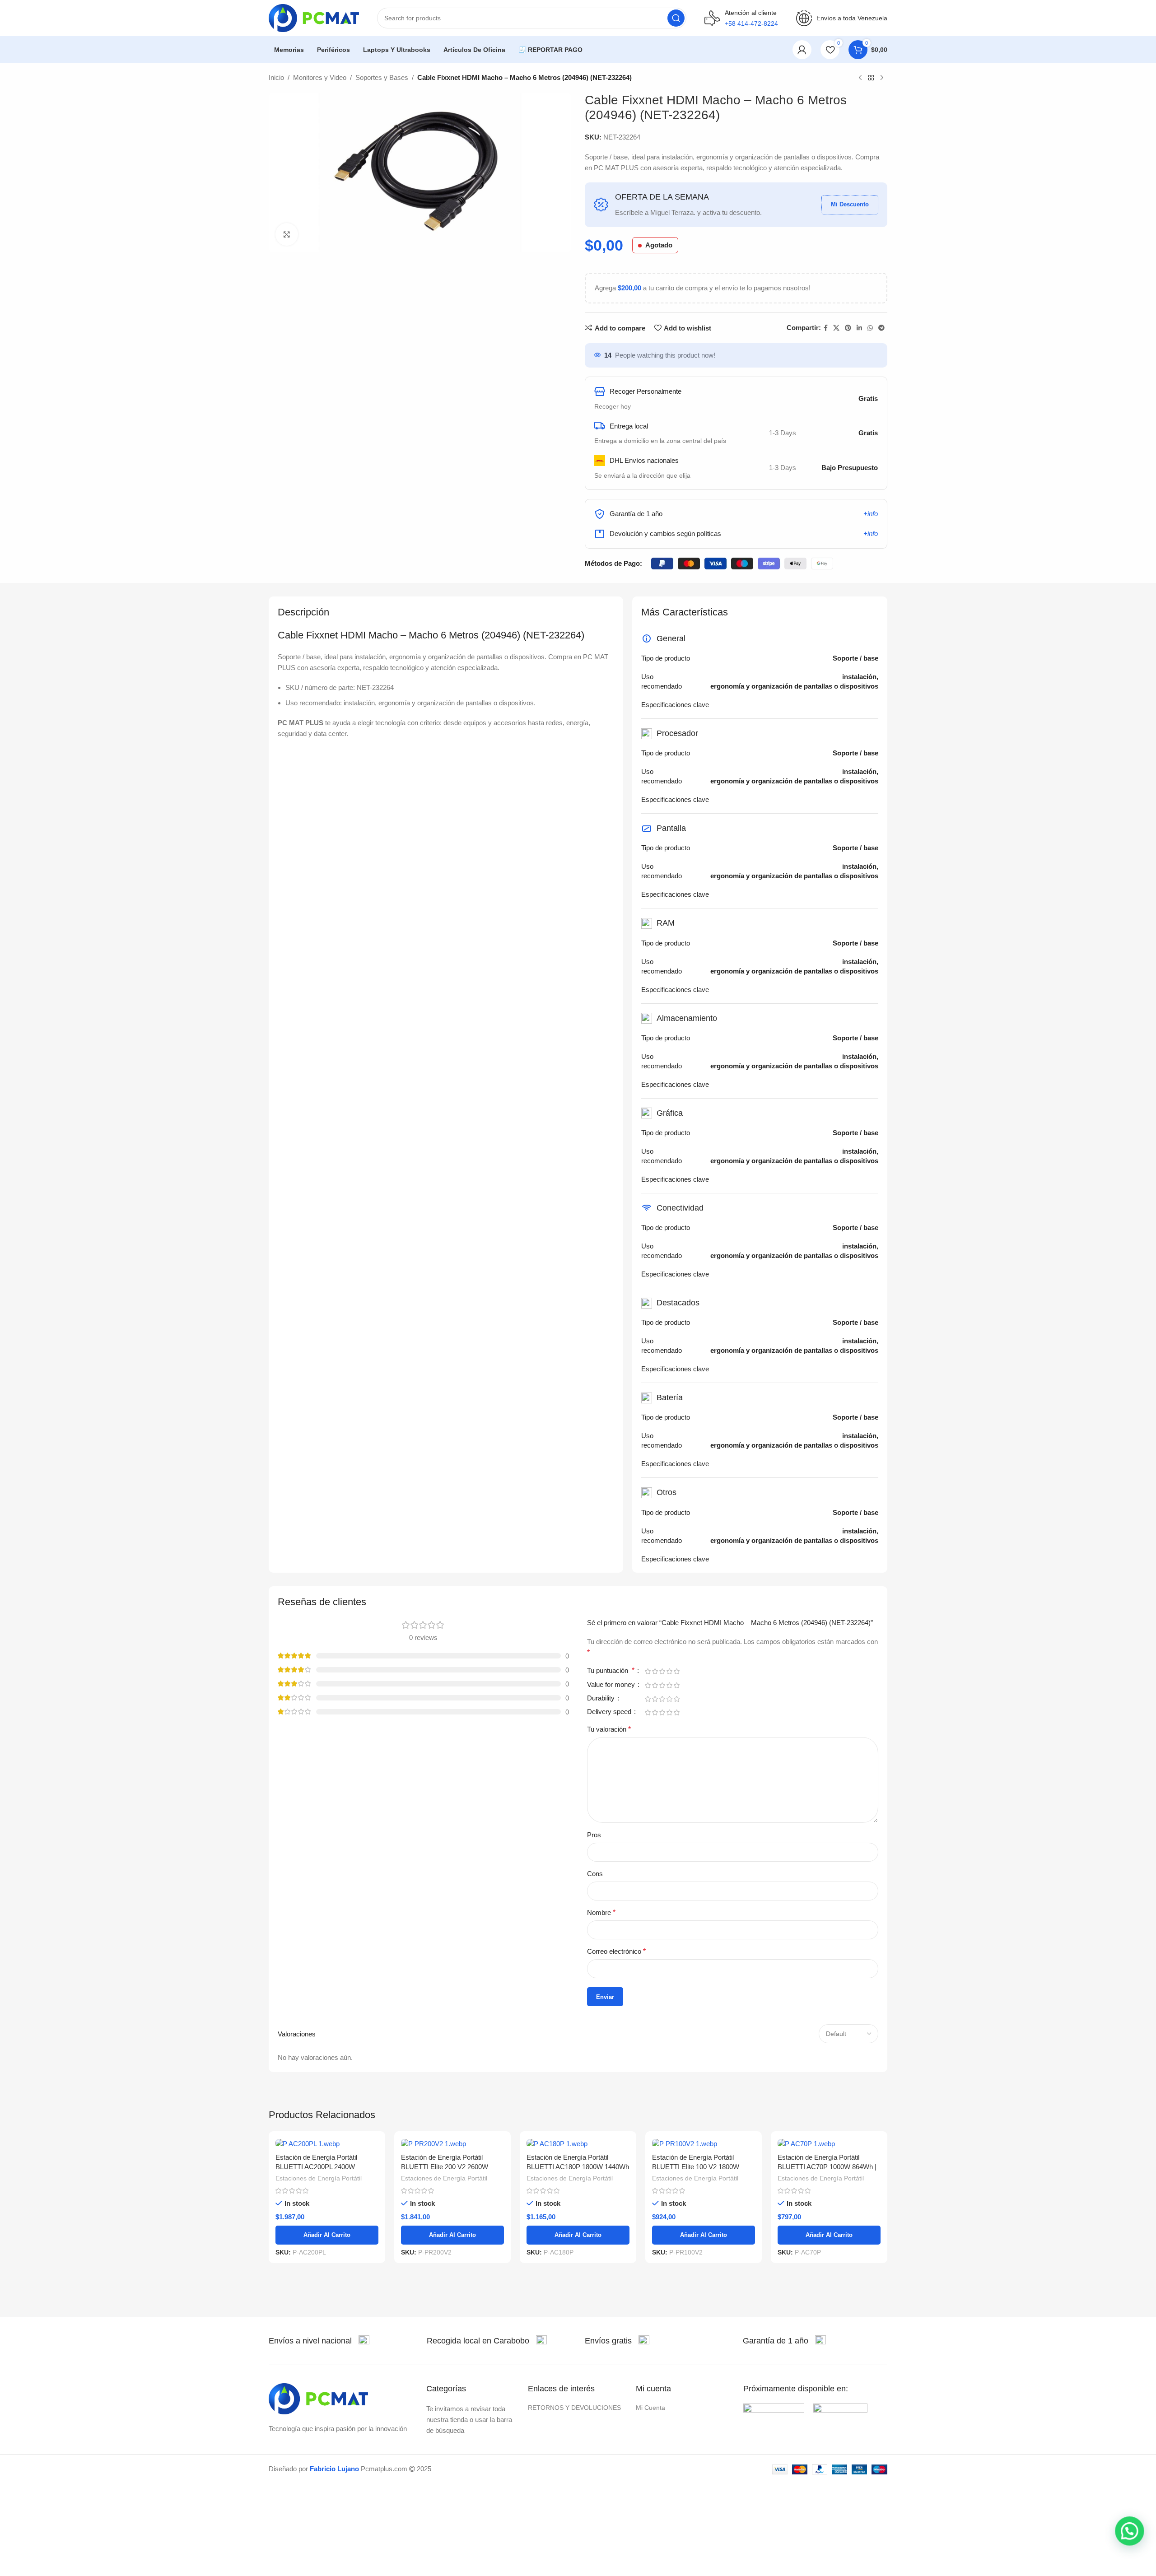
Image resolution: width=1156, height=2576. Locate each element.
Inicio (276, 77)
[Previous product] (860, 78)
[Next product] (882, 78)
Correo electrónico (616, 1951)
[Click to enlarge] (287, 234)
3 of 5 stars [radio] (662, 1671)
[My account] (802, 50)
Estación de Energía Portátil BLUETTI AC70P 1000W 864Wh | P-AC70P (827, 2167)
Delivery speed (610, 1712)
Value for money (612, 1685)
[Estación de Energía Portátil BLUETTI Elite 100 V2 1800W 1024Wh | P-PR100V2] (704, 2143)
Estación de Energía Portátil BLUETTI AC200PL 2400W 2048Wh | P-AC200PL (316, 2167)
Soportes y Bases (382, 77)
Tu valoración (609, 1729)
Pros (594, 1835)
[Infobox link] (319, 2341)
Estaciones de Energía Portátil (319, 2178)
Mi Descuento (850, 204)
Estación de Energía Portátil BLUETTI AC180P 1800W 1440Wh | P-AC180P (578, 2167)
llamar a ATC (751, 49)
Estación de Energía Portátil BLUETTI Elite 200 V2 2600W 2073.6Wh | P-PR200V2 (445, 2167)
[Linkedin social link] (859, 328)
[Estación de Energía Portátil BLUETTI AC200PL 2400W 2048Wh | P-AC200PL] (327, 2143)
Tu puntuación (611, 1671)
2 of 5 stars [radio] (655, 1671)
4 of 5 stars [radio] (669, 1671)
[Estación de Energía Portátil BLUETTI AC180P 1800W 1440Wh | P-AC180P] (578, 2143)
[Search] (676, 18)
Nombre (601, 1912)
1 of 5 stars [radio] (648, 1671)
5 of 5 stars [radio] (676, 1671)
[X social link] (836, 328)
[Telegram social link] (881, 328)
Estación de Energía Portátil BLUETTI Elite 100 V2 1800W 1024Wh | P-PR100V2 (696, 2167)
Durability (602, 1698)
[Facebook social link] (826, 328)
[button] (1130, 2532)
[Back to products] (871, 78)
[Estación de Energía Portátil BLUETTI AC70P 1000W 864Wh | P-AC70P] (829, 2143)
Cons (595, 1874)
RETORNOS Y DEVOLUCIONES (574, 2408)
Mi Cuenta (650, 2408)
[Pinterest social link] (848, 328)
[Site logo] (314, 17)
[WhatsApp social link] (870, 328)
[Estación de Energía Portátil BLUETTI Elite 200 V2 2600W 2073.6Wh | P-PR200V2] (452, 2143)
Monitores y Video (320, 77)
